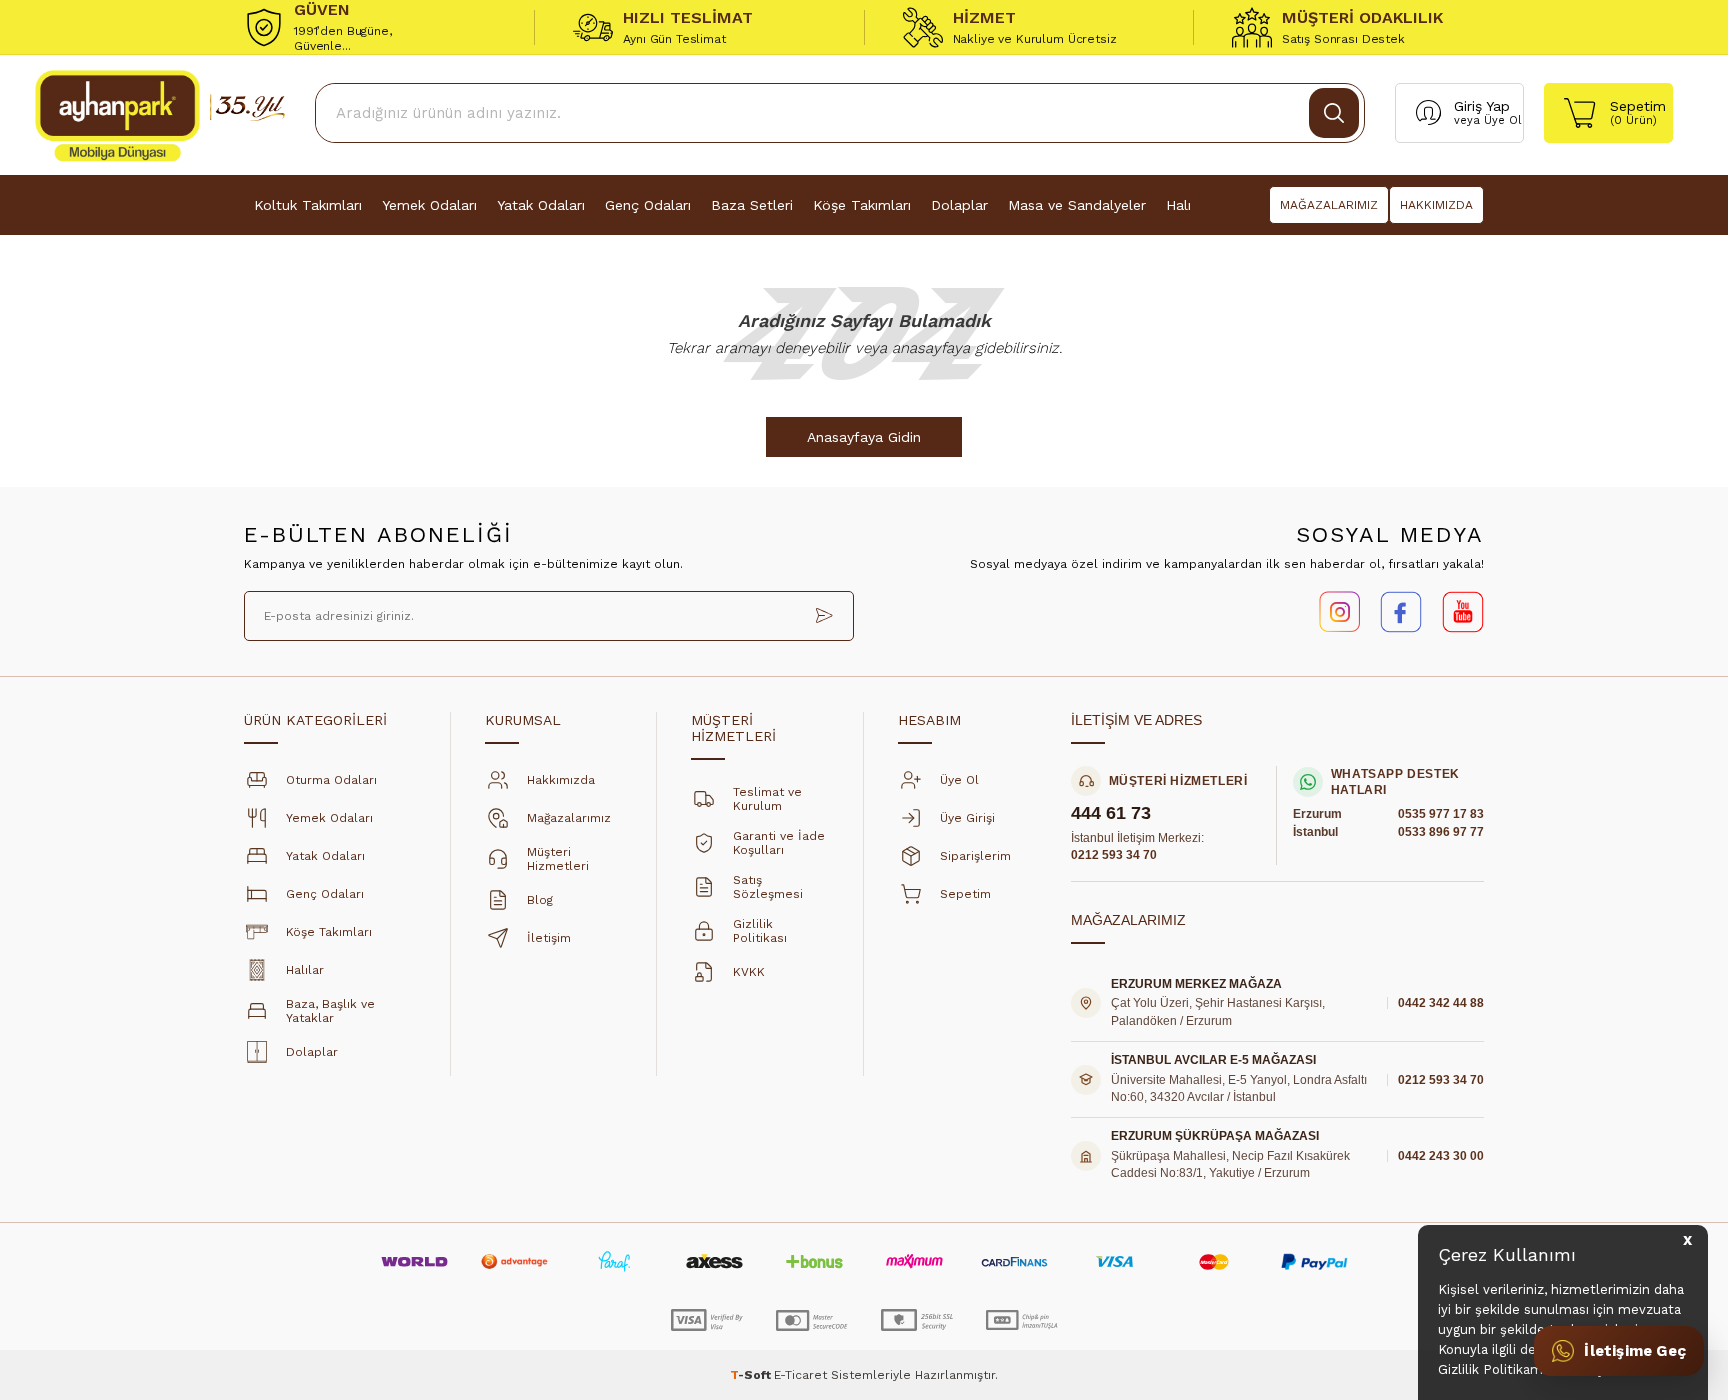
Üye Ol (1502, 120)
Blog (540, 900)
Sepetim (965, 894)
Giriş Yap (1482, 106)
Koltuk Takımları (308, 205)
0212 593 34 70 (1114, 855)
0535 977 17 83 (1441, 814)
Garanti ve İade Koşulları (779, 843)
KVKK (749, 972)
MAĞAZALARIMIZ (1329, 205)
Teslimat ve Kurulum (767, 799)
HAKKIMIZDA (1436, 205)
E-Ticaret (800, 1375)
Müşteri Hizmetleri (558, 859)
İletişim (549, 938)
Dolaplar (959, 205)
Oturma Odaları (331, 780)
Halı (1178, 205)
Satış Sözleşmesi (768, 887)
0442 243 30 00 (1441, 1156)
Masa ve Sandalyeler (1077, 205)
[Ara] (1334, 113)
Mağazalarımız (569, 818)
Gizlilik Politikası (760, 931)
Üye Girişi (967, 818)
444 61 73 (1111, 813)
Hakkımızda (561, 780)
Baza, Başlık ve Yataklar (330, 1011)
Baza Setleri (752, 205)
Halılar (305, 970)
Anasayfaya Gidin (864, 437)
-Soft (752, 1375)
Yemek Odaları (429, 205)
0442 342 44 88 (1441, 1003)
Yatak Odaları (541, 205)
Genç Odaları (648, 205)
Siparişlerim (975, 856)
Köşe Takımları (862, 205)
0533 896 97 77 (1441, 832)
